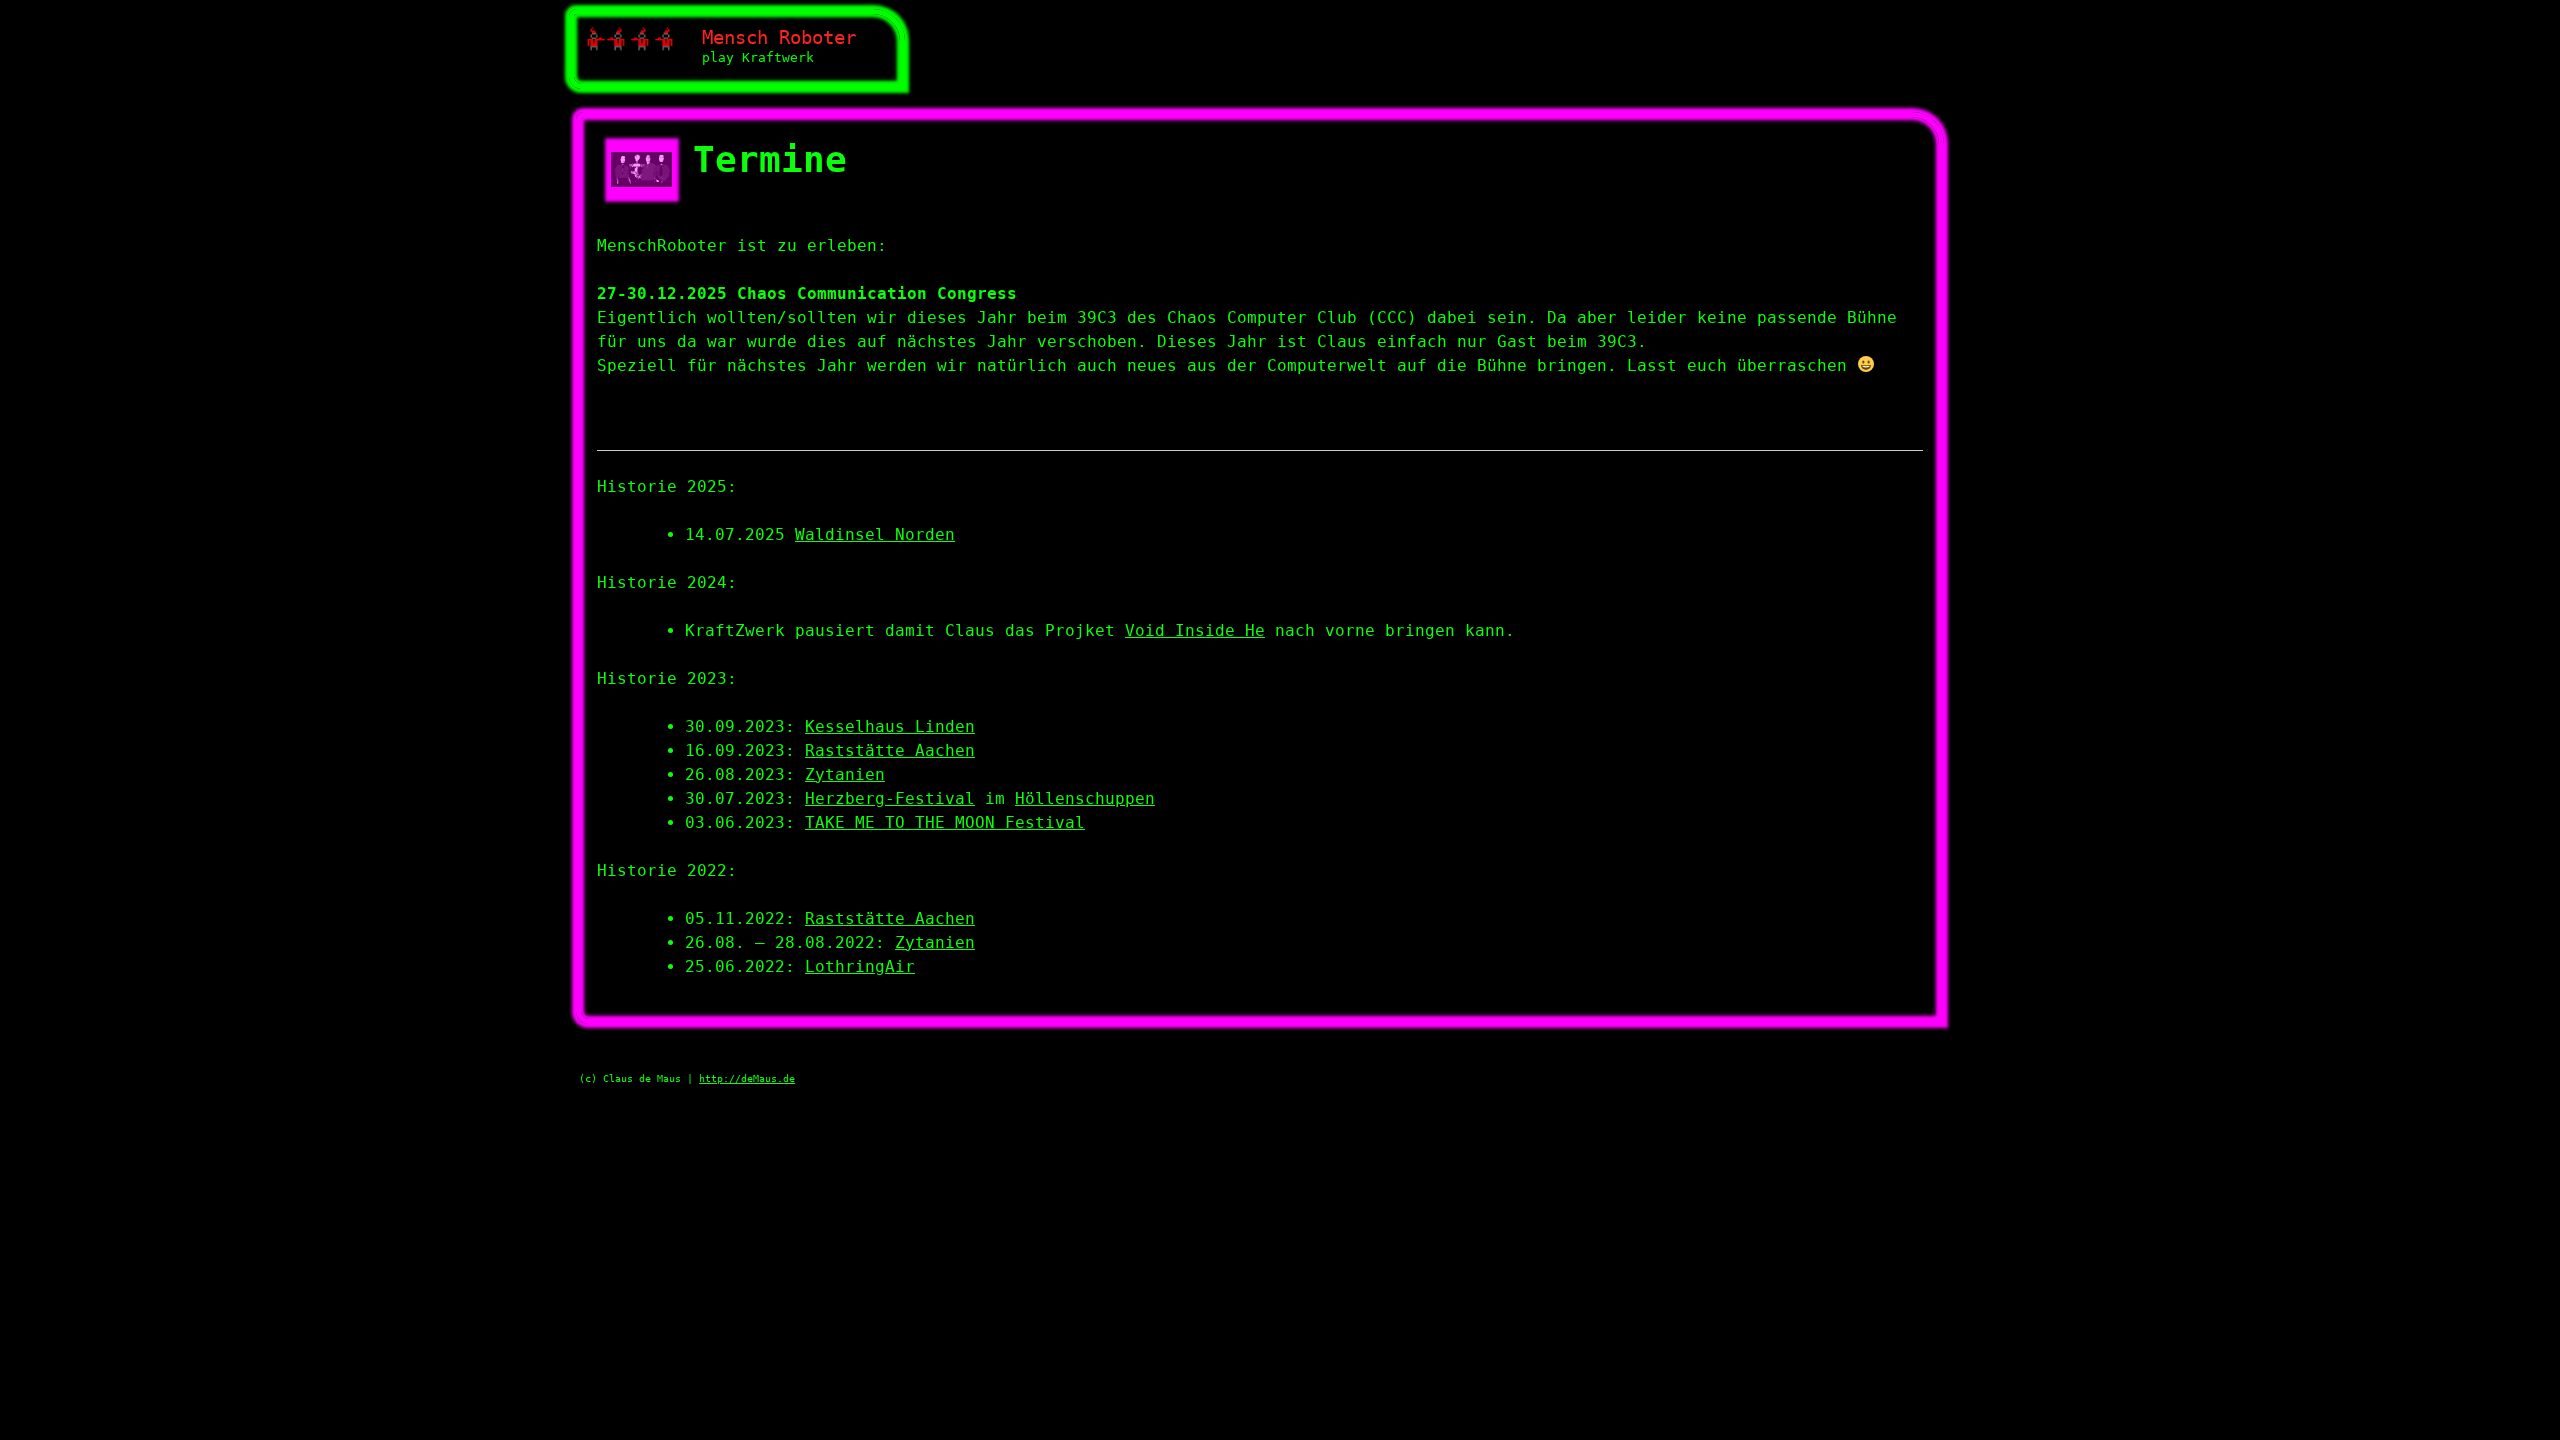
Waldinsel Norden (875, 534)
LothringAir (860, 966)
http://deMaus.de (747, 1078)
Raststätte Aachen (890, 750)
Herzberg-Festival (890, 798)
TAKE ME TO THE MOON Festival (945, 822)
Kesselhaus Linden (890, 726)
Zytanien (845, 774)
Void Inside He (1195, 630)
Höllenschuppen (1085, 798)
